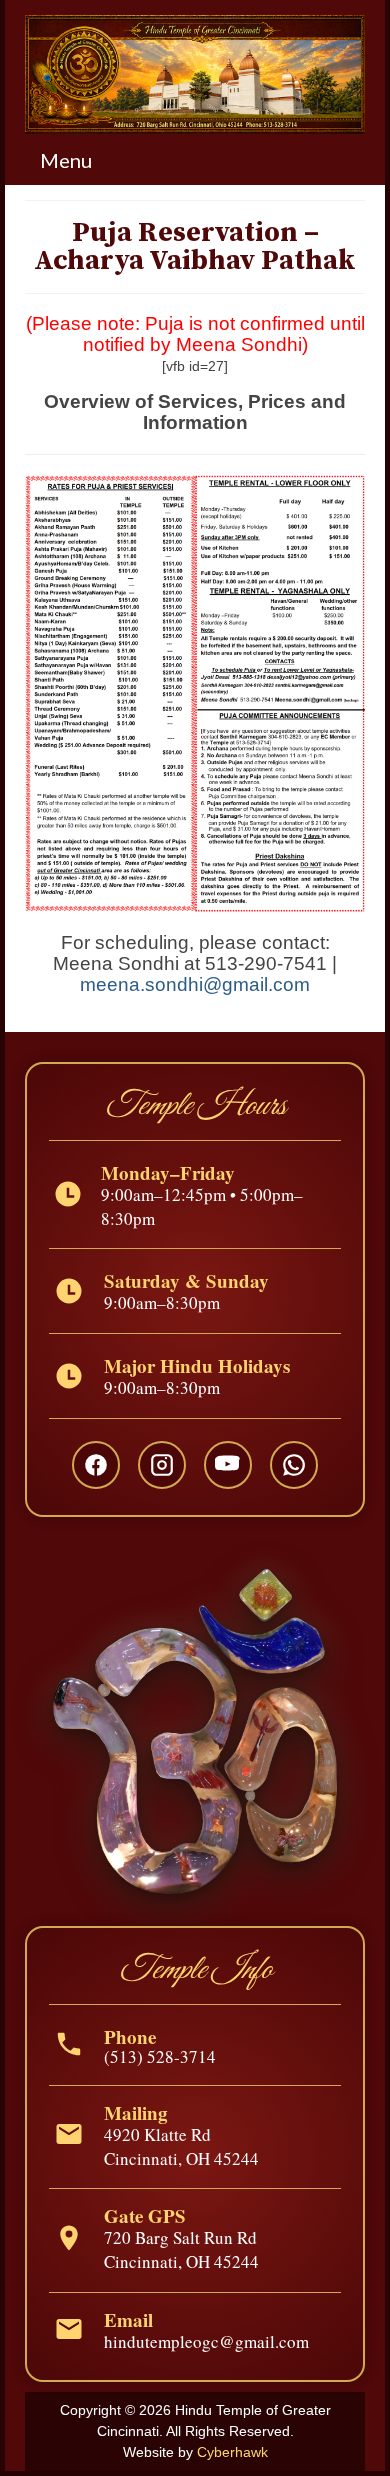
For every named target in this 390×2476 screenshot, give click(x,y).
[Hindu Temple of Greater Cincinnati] (195, 74)
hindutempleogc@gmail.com (206, 2341)
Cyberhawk (232, 2452)
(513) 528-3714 (160, 2056)
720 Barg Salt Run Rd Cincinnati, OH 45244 (181, 2249)
